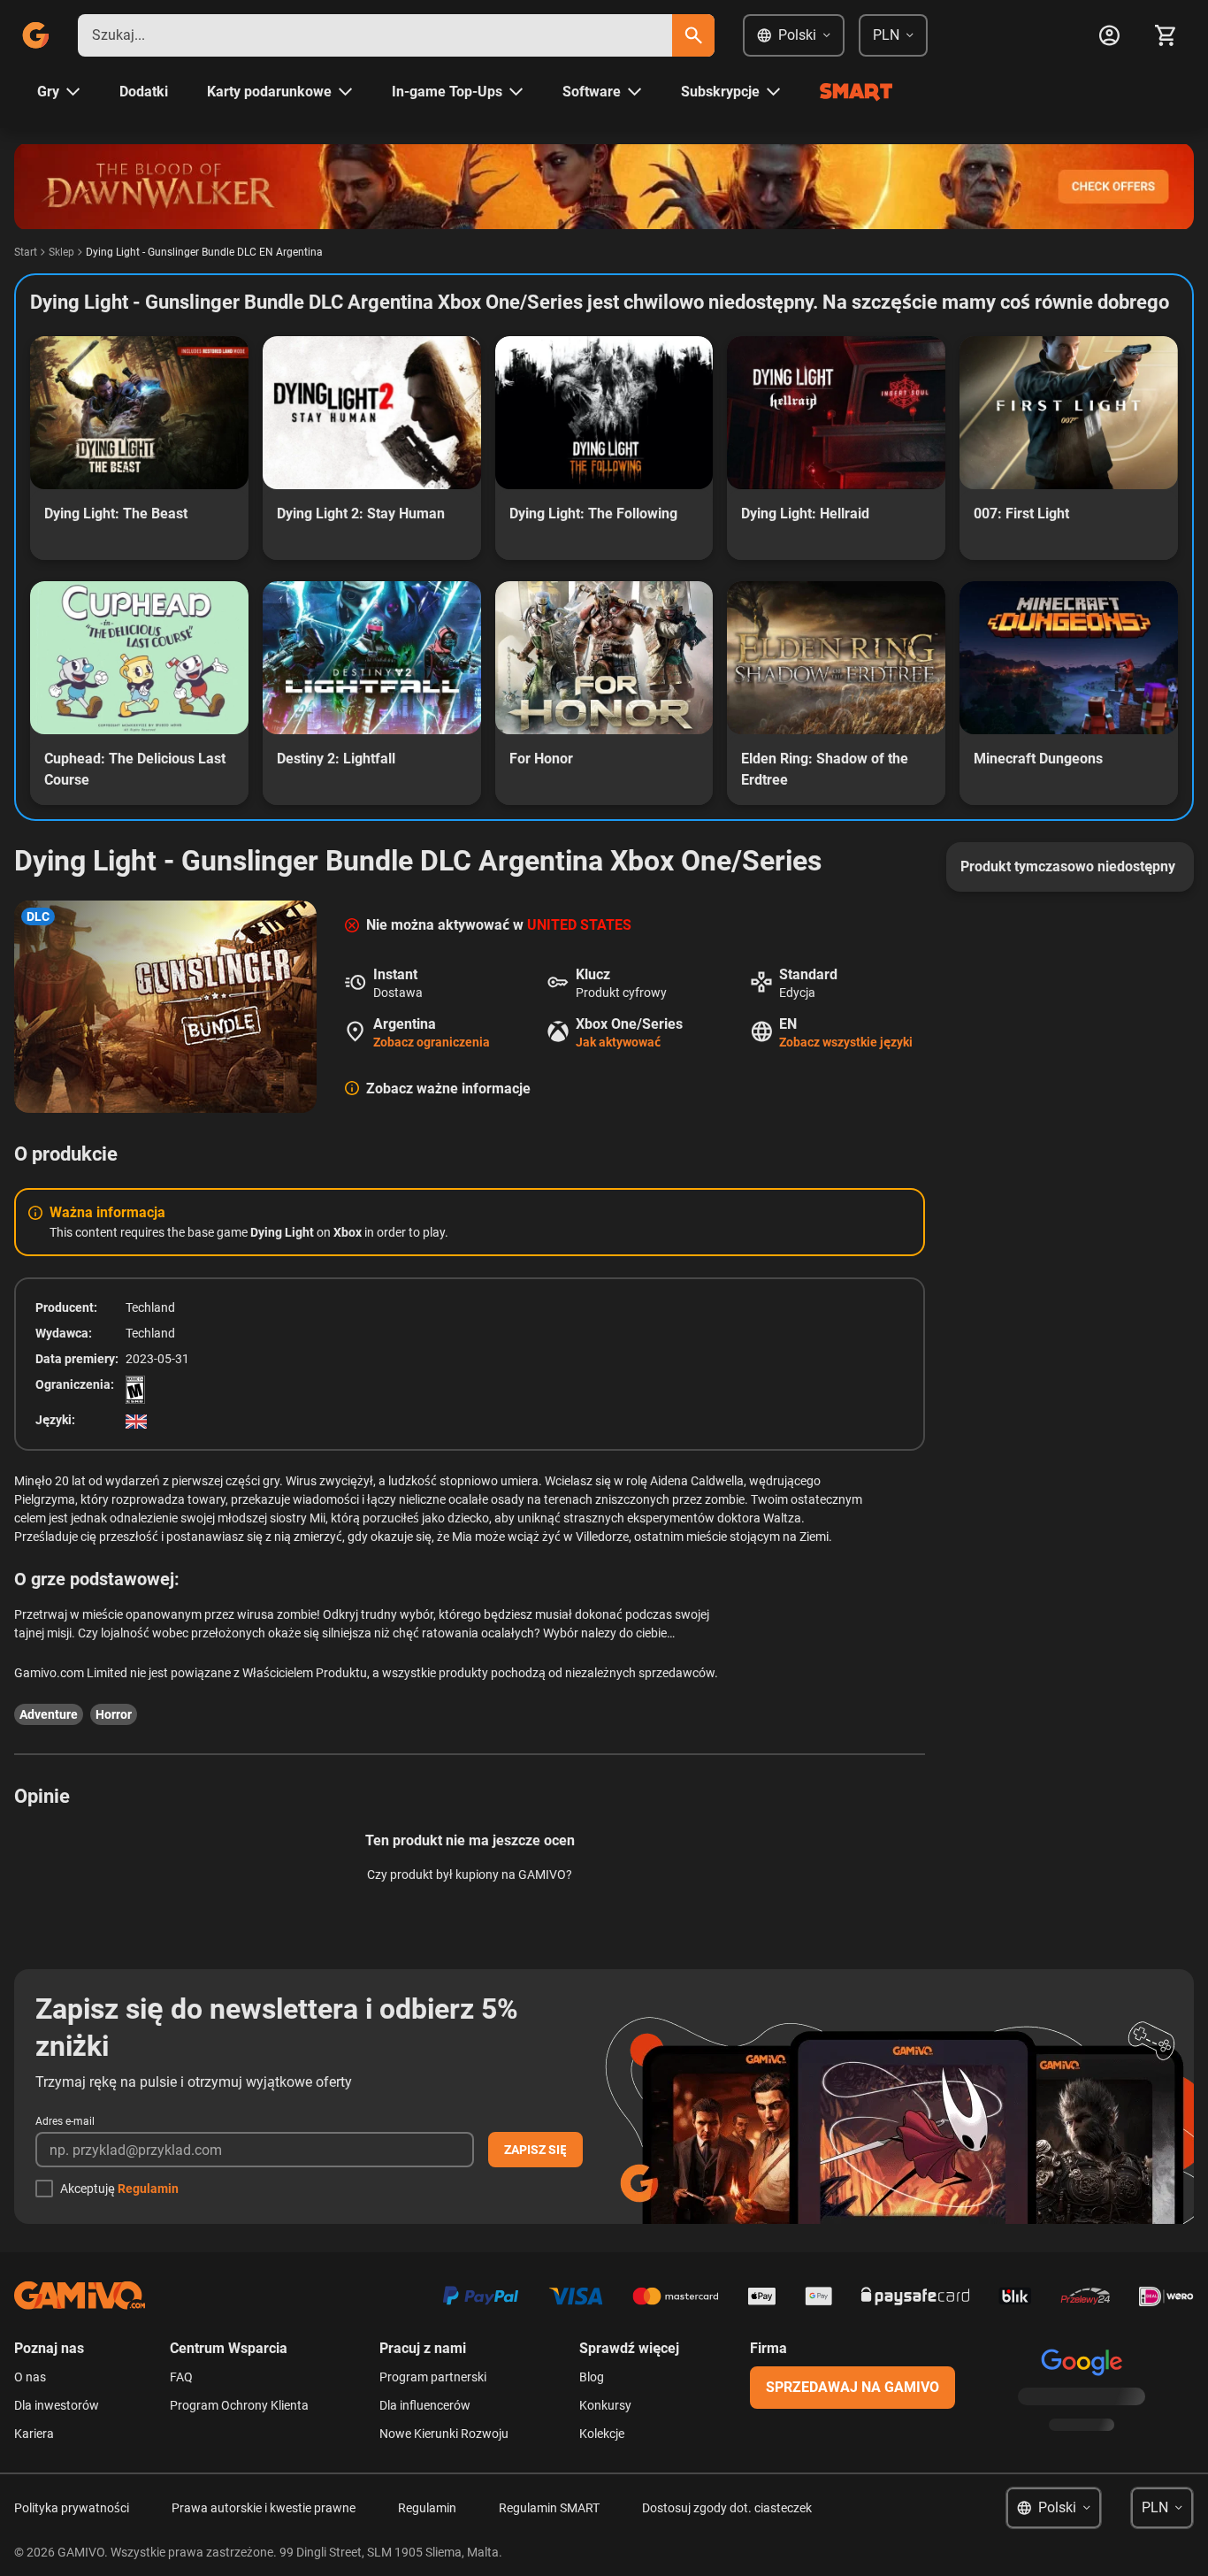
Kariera (34, 2434)
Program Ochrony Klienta (239, 2405)
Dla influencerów (425, 2405)
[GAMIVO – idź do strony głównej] (35, 35)
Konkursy (605, 2405)
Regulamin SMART (549, 2508)
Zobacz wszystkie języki (846, 1042)
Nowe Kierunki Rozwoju (444, 2434)
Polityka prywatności (72, 2508)
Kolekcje (602, 2434)
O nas (30, 2377)
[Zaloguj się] (1109, 35)
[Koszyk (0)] (1166, 35)
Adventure (49, 1714)
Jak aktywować (618, 1042)
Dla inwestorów (57, 2405)
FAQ (181, 2377)
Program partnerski (433, 2377)
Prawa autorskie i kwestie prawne (264, 2508)
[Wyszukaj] (693, 35)
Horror (114, 1714)
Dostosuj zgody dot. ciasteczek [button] (727, 2508)
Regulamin (148, 2189)
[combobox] (375, 35)
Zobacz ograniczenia (432, 1042)
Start (26, 252)
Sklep (61, 252)
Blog (592, 2377)
